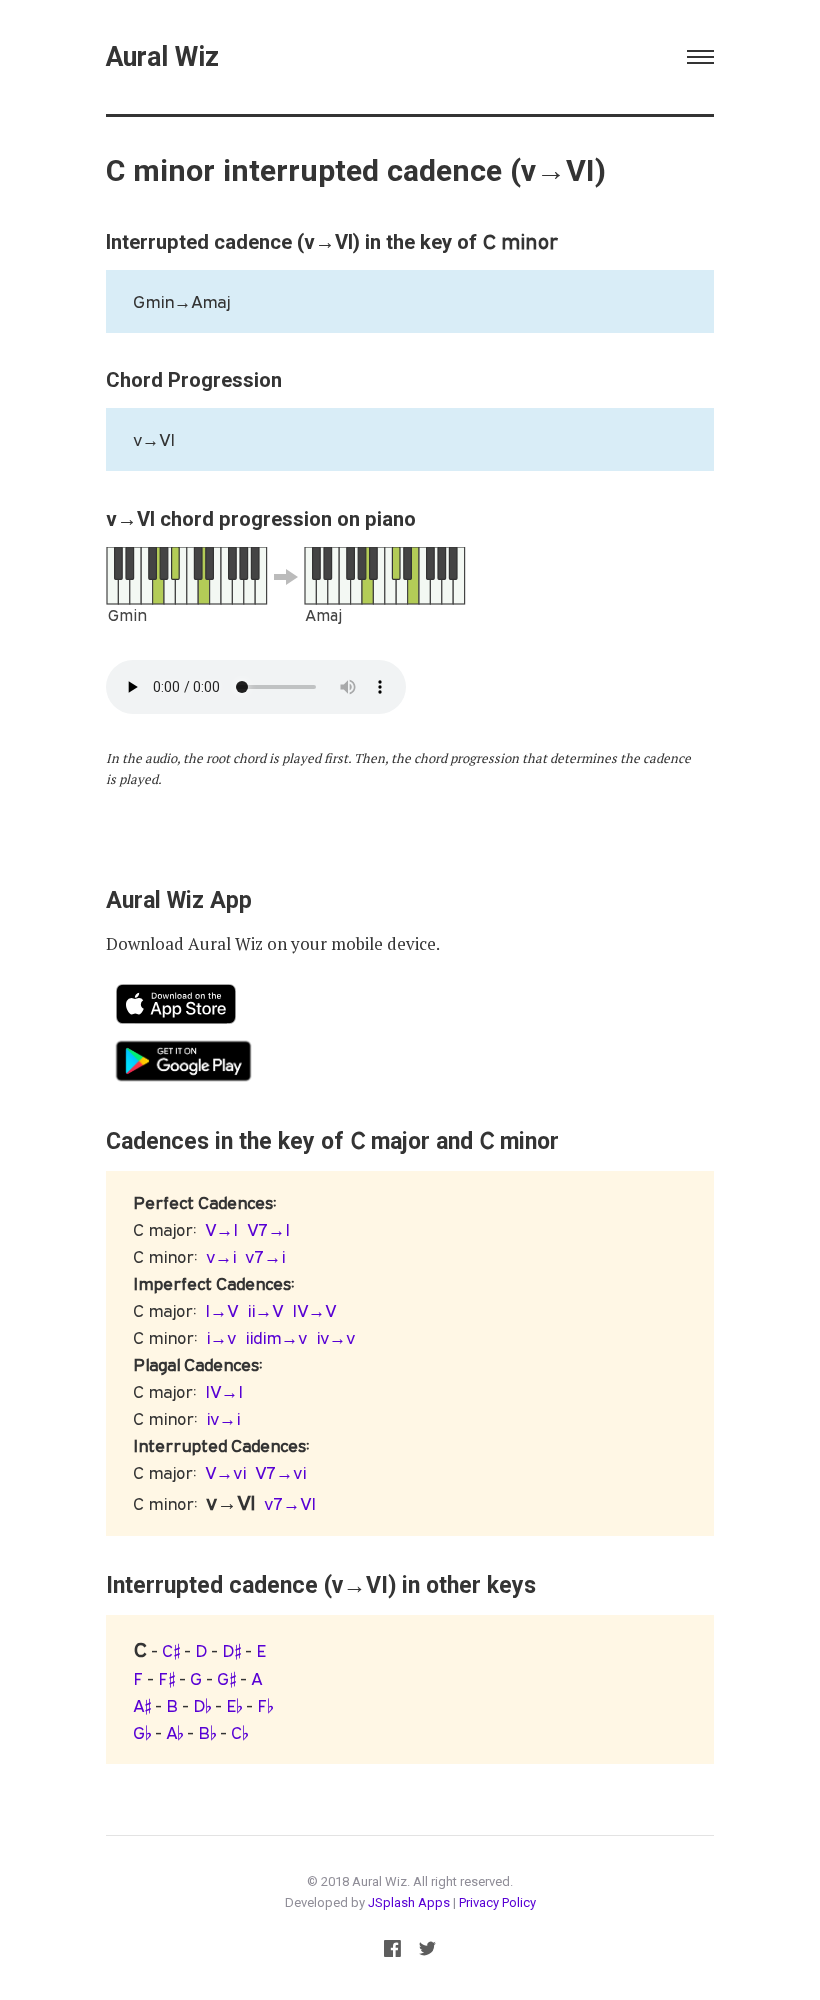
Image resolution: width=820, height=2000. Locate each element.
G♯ (226, 1678)
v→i (221, 1256)
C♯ (171, 1650)
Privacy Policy (497, 1902)
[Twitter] (427, 1952)
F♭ (265, 1705)
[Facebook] (392, 1952)
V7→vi (280, 1472)
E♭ (234, 1705)
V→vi (225, 1472)
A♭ (174, 1732)
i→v (221, 1337)
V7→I (268, 1229)
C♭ (239, 1732)
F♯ (166, 1678)
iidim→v (276, 1337)
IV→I (224, 1391)
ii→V (265, 1310)
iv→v (335, 1337)
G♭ (142, 1732)
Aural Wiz (162, 57)
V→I (221, 1229)
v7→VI (290, 1503)
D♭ (202, 1705)
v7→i (265, 1256)
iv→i (223, 1418)
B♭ (207, 1732)
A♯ (142, 1705)
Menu (700, 57)
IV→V (314, 1310)
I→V (221, 1310)
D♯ (231, 1650)
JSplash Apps (409, 1902)
